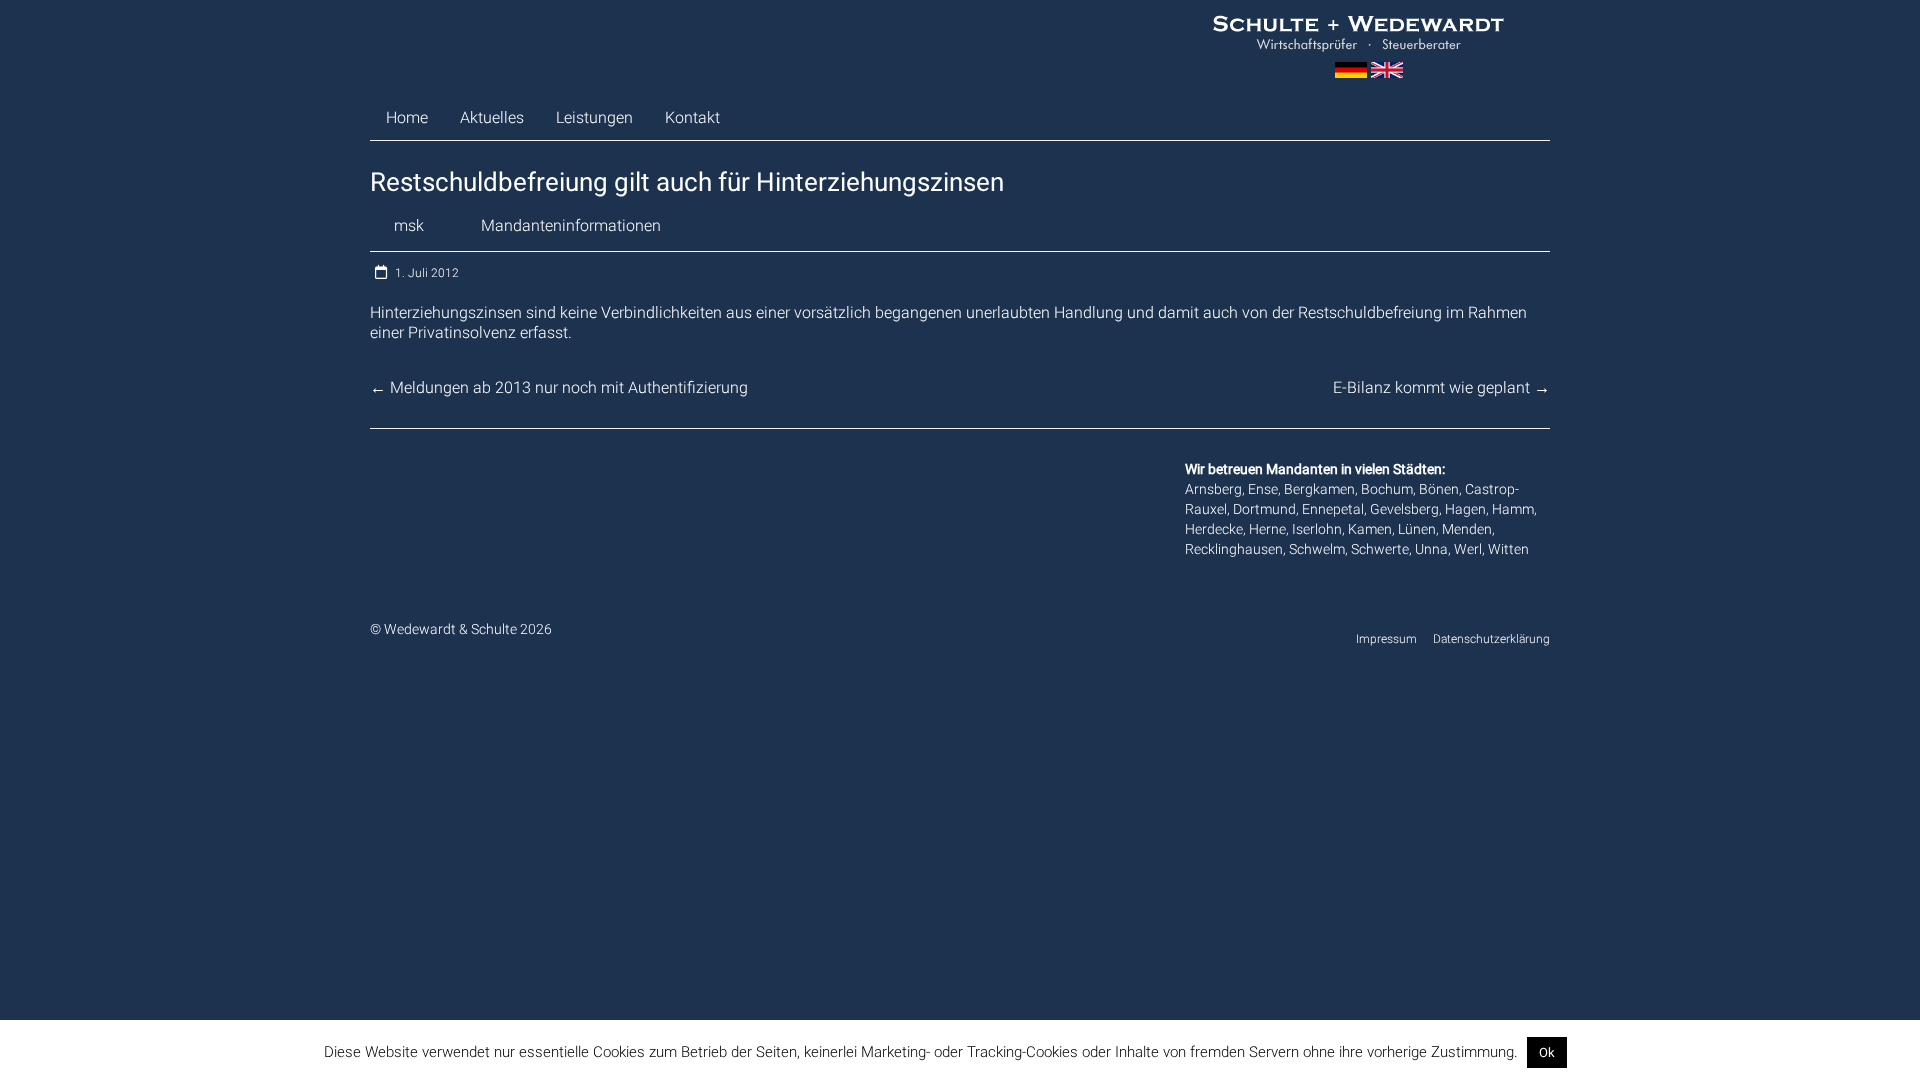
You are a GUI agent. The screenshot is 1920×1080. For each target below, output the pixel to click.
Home (407, 117)
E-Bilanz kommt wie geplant (1441, 387)
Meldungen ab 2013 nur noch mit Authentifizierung (559, 387)
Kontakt (692, 117)
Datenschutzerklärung (1491, 639)
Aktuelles (492, 117)
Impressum (1386, 639)
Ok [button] (1547, 1052)
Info (1584, 1052)
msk (409, 225)
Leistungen (594, 117)
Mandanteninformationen (571, 225)
